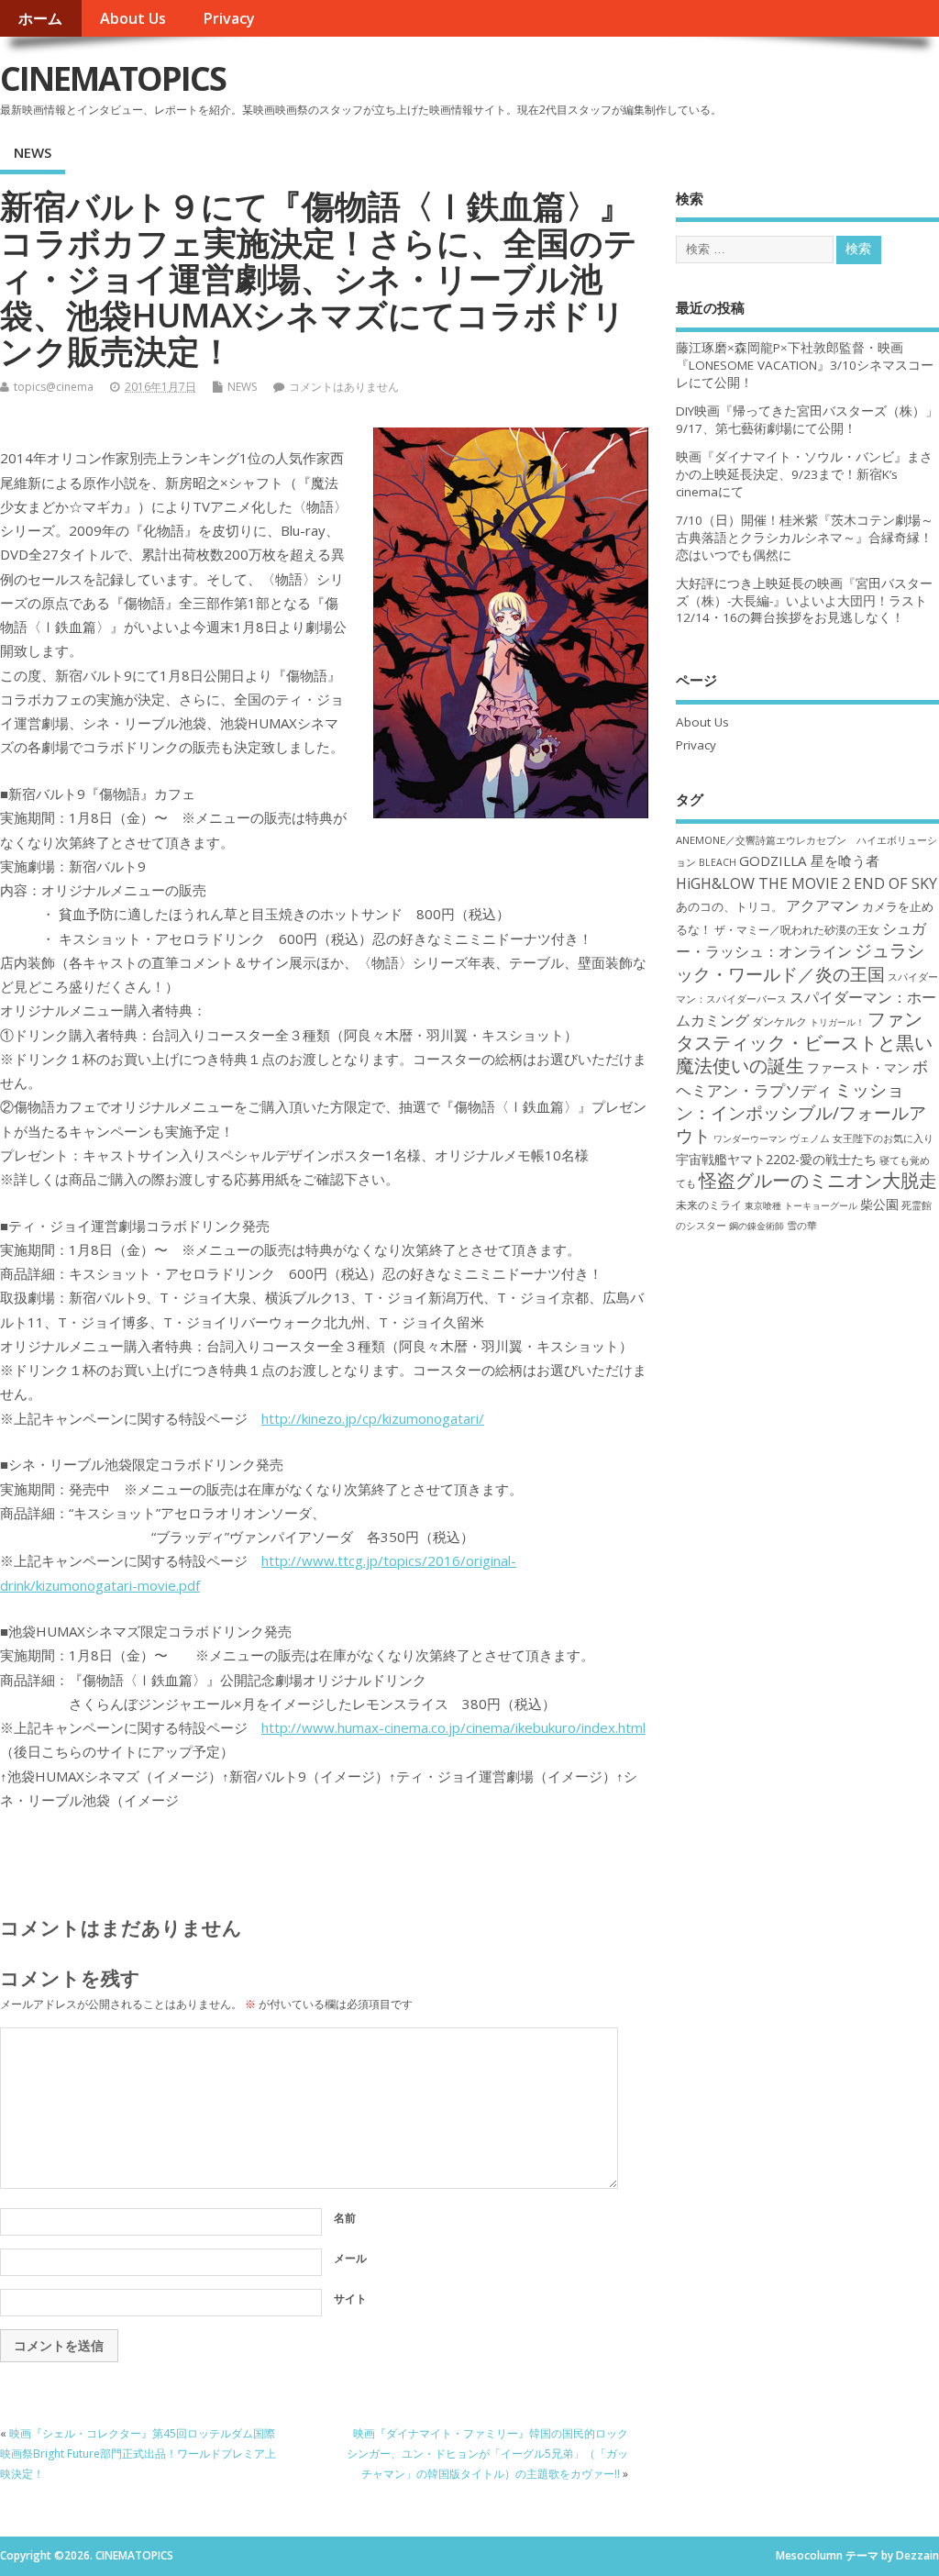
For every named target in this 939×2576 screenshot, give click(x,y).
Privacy (229, 18)
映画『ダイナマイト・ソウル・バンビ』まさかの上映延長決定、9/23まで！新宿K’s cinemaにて (804, 474)
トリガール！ (837, 1022)
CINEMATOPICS (113, 78)
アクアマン (823, 905)
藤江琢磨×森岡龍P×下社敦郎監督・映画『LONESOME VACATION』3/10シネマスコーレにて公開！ (805, 365)
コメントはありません (344, 387)
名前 (345, 2218)
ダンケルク (779, 1021)
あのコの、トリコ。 (729, 907)
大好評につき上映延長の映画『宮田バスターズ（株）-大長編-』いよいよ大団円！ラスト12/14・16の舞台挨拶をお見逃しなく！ (804, 601)
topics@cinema (54, 387)
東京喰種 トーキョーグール (801, 1205)
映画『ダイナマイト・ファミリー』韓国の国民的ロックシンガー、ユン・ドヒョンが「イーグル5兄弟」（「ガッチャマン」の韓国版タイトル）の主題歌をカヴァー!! (487, 2454)
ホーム (40, 18)
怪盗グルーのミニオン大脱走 (818, 1180)
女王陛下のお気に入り (883, 1138)
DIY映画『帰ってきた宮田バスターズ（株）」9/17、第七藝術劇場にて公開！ (807, 420)
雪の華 (802, 1225)
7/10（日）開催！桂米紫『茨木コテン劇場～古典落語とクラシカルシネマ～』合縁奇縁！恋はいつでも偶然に (805, 538)
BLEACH (718, 862)
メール (350, 2258)
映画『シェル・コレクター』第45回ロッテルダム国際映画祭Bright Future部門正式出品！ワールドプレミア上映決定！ (138, 2454)
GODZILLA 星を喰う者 (809, 861)
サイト (350, 2298)
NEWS (33, 152)
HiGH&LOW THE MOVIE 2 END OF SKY (806, 883)
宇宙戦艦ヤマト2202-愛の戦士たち (776, 1159)
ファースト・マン (858, 1068)
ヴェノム (810, 1138)
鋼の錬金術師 (757, 1226)
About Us (133, 18)
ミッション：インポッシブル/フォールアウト (801, 1113)
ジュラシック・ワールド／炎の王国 (800, 961)
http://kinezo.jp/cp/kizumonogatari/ (373, 1418)
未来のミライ (709, 1205)
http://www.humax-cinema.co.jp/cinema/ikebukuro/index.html (453, 1727)
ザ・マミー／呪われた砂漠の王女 (797, 929)
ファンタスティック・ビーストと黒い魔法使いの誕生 (804, 1042)
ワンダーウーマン (750, 1138)
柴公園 (879, 1204)
